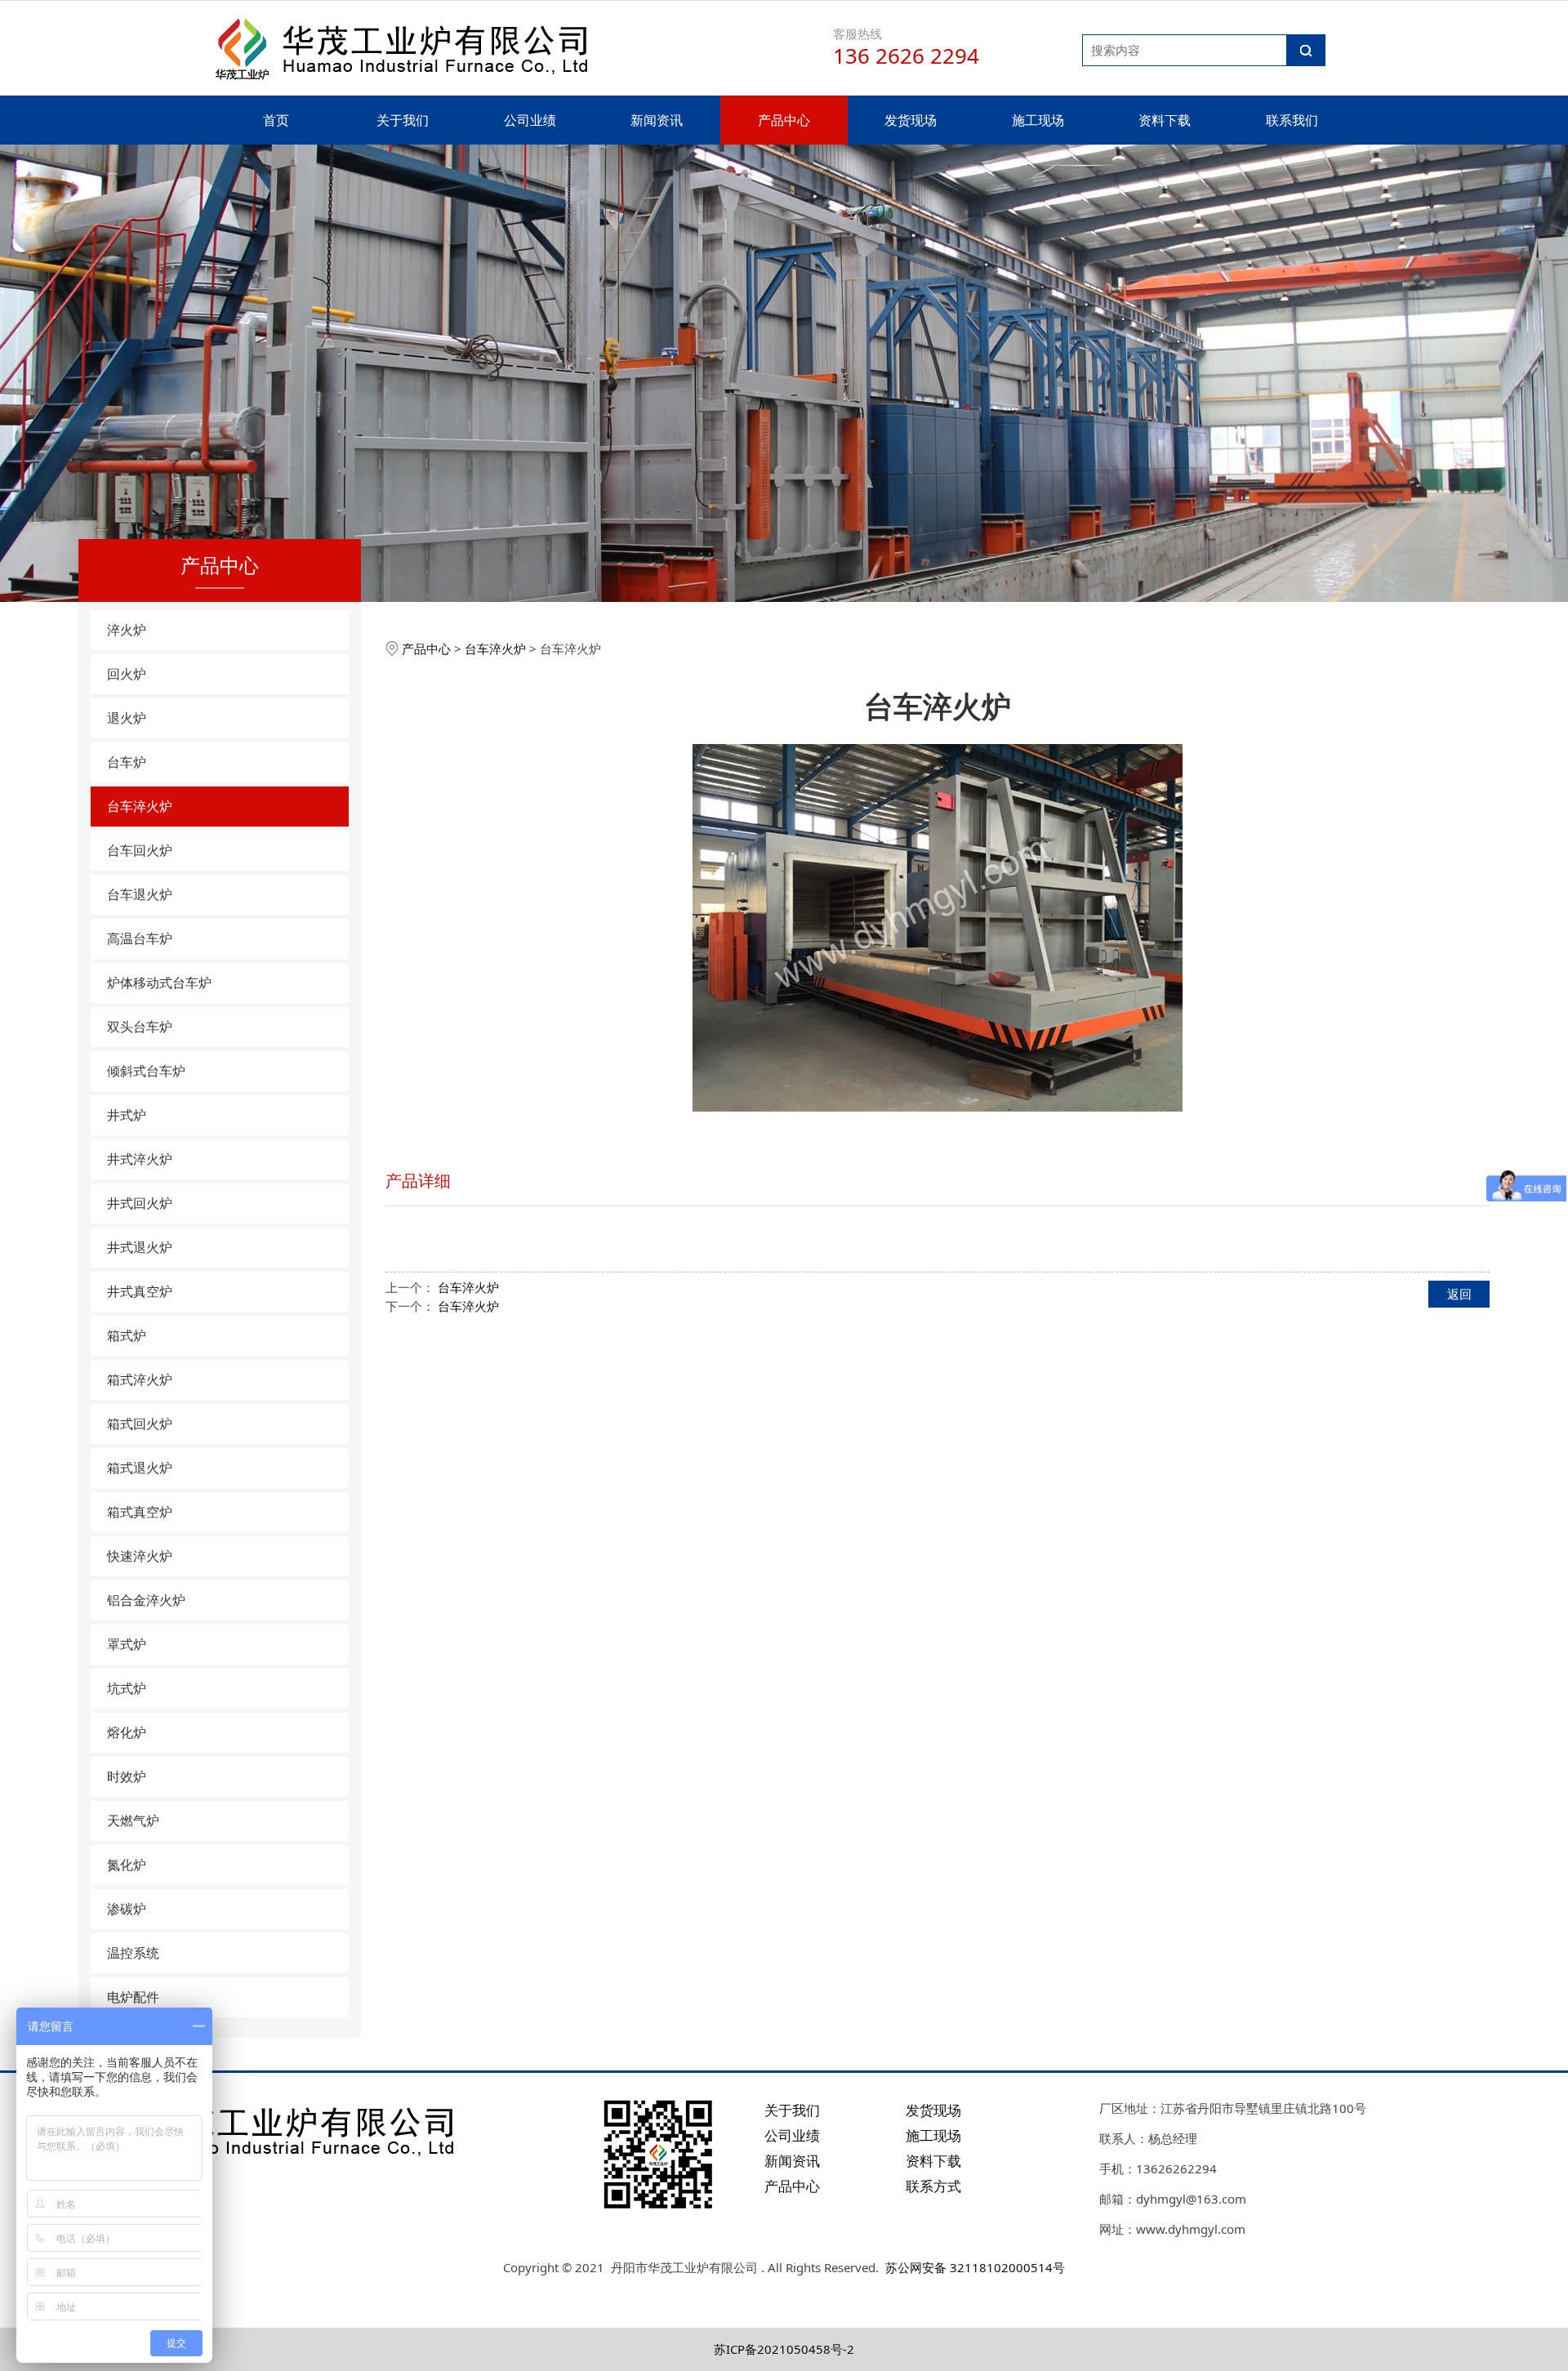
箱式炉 (127, 1335)
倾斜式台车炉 (146, 1071)
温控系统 (133, 1953)
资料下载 (1165, 120)
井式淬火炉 (140, 1159)
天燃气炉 (133, 1821)
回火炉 (127, 674)
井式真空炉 (140, 1291)
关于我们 (403, 120)
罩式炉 (127, 1644)
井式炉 (127, 1115)
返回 (1459, 1294)
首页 (276, 120)
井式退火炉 (140, 1247)
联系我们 (1292, 120)
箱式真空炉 (140, 1512)
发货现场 (911, 120)
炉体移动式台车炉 (159, 983)
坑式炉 (127, 1688)
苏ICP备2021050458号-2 (784, 2349)
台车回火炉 (140, 850)
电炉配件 (133, 1997)
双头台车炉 (140, 1027)
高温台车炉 (140, 938)
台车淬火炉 (140, 806)
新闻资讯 (657, 120)
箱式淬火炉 (140, 1379)
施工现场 (1038, 120)
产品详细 (418, 1181)
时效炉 (127, 1776)
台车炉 (127, 762)
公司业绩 (530, 120)
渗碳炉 (127, 1909)
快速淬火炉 (140, 1556)
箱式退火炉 (140, 1468)
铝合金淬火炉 (146, 1600)
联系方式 (933, 2186)
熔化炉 (127, 1732)
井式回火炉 (140, 1203)
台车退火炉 (140, 894)
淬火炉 (127, 630)
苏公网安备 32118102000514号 (975, 2267)
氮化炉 (127, 1865)
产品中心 (784, 120)
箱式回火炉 (140, 1424)
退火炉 (127, 718)
